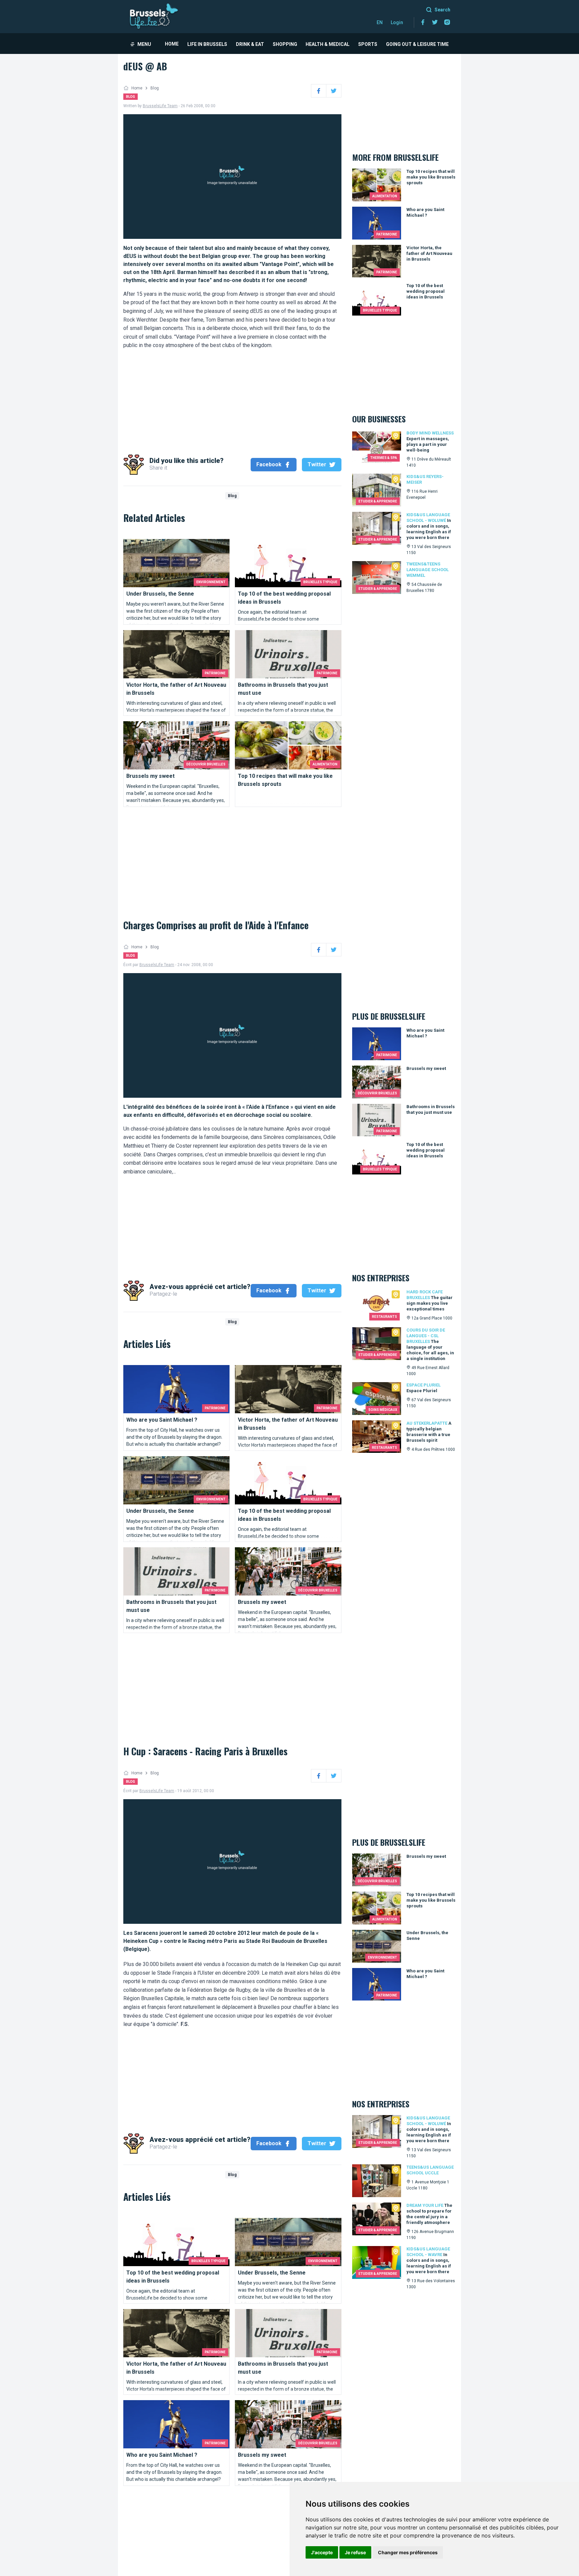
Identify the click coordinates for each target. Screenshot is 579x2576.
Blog (155, 88)
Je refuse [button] (355, 2552)
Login (397, 22)
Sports (368, 44)
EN (380, 22)
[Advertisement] (232, 397)
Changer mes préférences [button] (408, 2552)
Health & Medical (328, 44)
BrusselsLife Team (160, 106)
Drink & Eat (250, 44)
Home (172, 44)
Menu (144, 44)
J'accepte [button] (322, 2552)
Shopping (285, 44)
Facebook (269, 464)
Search (442, 10)
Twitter (317, 464)
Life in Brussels (207, 44)
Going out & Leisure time (417, 44)
